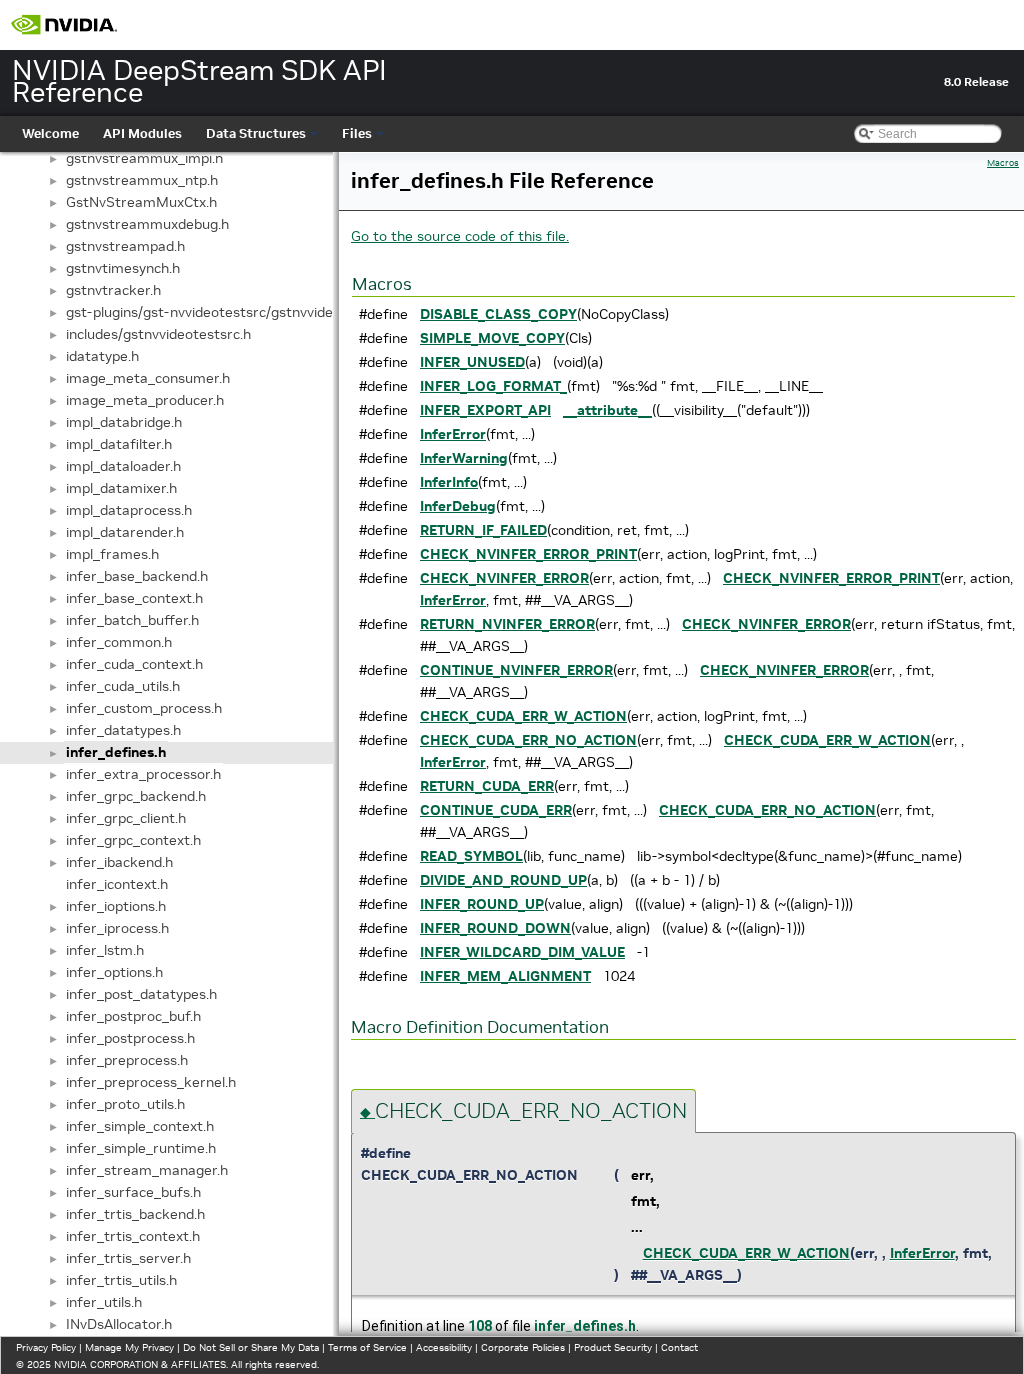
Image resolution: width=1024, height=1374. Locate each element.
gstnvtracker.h (113, 290)
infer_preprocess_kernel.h (151, 1082)
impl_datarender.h (125, 532)
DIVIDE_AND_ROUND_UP (503, 880)
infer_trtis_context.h (133, 1236)
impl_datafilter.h (119, 444)
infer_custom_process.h (144, 708)
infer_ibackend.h (119, 862)
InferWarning (464, 458)
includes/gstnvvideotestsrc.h (158, 334)
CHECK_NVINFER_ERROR (504, 578)
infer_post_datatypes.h (141, 994)
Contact (679, 1347)
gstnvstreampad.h (125, 246)
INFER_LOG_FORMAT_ (493, 386)
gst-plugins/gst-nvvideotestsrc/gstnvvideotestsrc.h (232, 312)
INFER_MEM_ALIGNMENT (505, 976)
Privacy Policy (46, 1347)
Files (357, 133)
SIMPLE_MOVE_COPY (492, 338)
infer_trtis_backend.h (135, 1214)
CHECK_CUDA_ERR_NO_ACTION (528, 740)
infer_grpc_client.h (126, 818)
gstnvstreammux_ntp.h (142, 180)
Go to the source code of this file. (460, 236)
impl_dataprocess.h (129, 510)
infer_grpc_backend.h (136, 796)
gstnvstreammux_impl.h (144, 158)
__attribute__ (607, 410)
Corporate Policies (523, 1347)
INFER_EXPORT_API (485, 410)
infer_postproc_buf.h (133, 1016)
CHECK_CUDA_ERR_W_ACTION (523, 716)
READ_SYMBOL (471, 856)
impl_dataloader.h (123, 466)
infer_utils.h (104, 1302)
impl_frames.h (112, 554)
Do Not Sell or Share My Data (251, 1347)
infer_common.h (119, 642)
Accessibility (444, 1347)
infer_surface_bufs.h (133, 1192)
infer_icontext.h (117, 884)
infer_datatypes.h (123, 730)
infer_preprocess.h (127, 1060)
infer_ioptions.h (116, 906)
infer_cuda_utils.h (123, 686)
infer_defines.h (116, 752)
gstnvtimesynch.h (123, 268)
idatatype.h (102, 356)
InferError (453, 434)
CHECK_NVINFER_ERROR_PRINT (528, 554)
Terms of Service (367, 1347)
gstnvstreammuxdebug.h (147, 224)
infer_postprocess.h (130, 1038)
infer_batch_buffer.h (132, 620)
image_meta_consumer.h (148, 378)
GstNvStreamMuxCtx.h (141, 202)
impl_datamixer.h (121, 488)
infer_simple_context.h (140, 1126)
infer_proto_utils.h (125, 1104)
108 (480, 1326)
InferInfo (449, 482)
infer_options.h (114, 972)
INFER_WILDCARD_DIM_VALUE (522, 952)
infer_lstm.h (105, 950)
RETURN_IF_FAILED (483, 530)
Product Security (613, 1347)
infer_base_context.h (134, 598)
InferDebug (458, 506)
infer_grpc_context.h (133, 840)
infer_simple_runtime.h (141, 1148)
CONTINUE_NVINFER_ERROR (516, 670)
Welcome (50, 133)
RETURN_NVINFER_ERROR (507, 624)
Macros (1003, 163)
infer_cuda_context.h (134, 664)
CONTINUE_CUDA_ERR (496, 810)
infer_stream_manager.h (147, 1170)
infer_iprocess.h (117, 928)
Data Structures (256, 133)
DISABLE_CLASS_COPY (498, 314)
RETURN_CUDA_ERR (487, 786)
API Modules (142, 133)
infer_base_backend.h (137, 576)
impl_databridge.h (124, 422)
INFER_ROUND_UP (482, 904)
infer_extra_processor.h (143, 774)
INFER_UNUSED (472, 362)
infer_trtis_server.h (128, 1258)
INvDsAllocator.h (119, 1324)
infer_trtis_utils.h (121, 1280)
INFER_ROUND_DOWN (495, 928)
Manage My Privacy (129, 1347)
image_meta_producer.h (145, 400)
